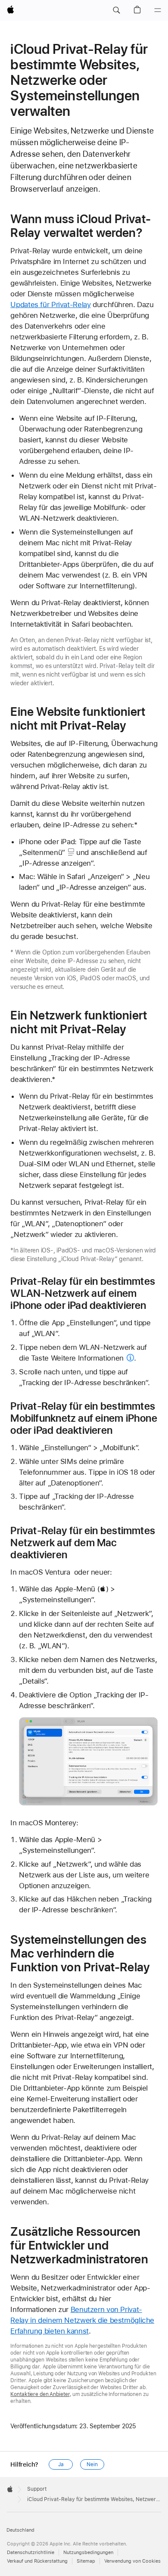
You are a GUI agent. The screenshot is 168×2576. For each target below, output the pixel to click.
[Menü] (158, 10)
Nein (92, 2464)
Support (37, 2489)
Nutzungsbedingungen (88, 2553)
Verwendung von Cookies (132, 2561)
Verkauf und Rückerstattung (37, 2561)
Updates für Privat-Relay (50, 305)
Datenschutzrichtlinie (31, 2553)
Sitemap (86, 2561)
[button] (116, 10)
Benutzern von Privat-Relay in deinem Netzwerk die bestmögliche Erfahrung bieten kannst (82, 2320)
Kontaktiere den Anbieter (40, 2394)
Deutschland (20, 2530)
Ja (61, 2464)
